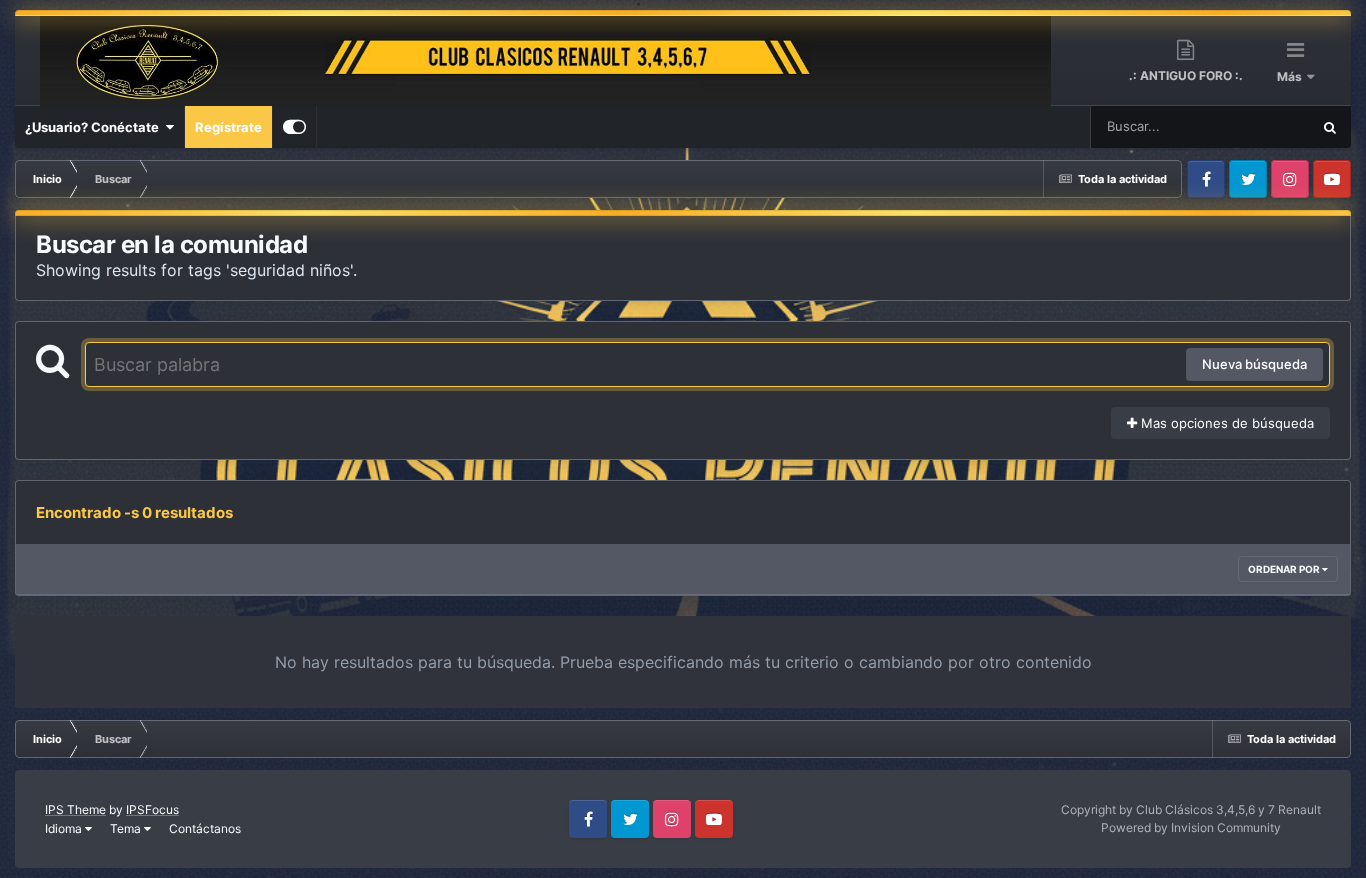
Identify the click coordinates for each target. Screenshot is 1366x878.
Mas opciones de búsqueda (1225, 423)
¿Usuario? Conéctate (95, 127)
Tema (127, 828)
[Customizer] (294, 127)
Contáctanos (205, 828)
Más (1291, 76)
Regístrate (228, 127)
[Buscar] (1330, 127)
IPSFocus (152, 809)
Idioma (65, 828)
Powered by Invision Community (1191, 827)
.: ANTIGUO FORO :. (1186, 75)
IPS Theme (75, 809)
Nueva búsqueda (1254, 364)
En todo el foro (1242, 126)
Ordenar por (1285, 569)
